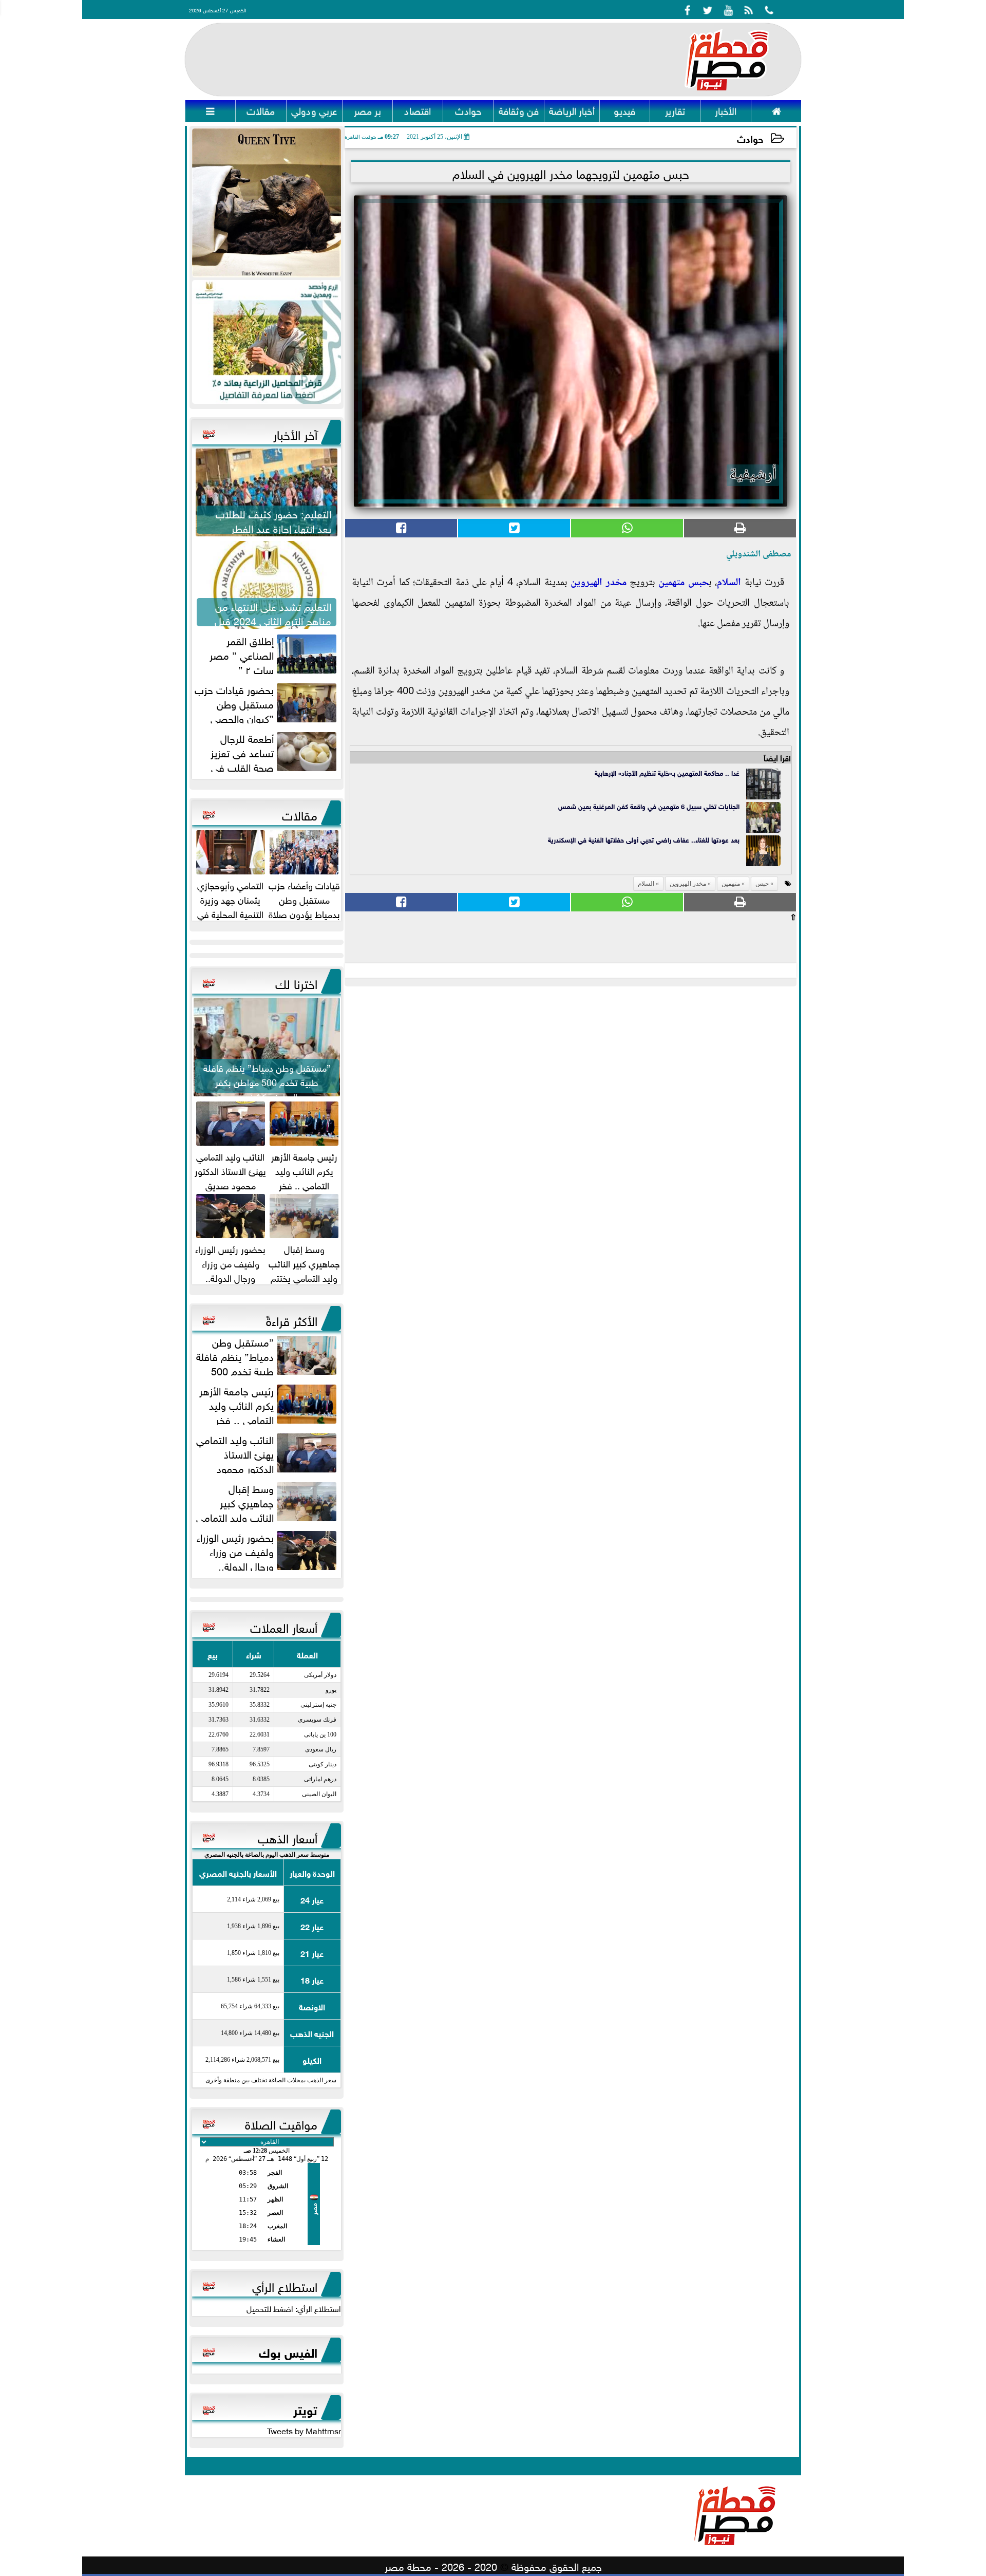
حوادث (750, 138)
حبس (698, 583)
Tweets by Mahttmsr (304, 2430)
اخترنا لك (296, 982)
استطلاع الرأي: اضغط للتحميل (294, 2308)
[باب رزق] (267, 342)
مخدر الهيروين (598, 583)
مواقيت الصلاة (281, 2123)
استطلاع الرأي (285, 2285)
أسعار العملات (284, 1626)
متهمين (671, 583)
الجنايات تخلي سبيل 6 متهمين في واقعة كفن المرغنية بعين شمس (649, 806)
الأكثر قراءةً (292, 1319)
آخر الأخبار (295, 433)
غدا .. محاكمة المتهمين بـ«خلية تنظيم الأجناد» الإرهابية (667, 772)
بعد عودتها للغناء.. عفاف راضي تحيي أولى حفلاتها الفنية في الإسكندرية (644, 839)
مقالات (300, 814)
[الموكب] (267, 203)
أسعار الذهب (288, 1837)
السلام (729, 583)
